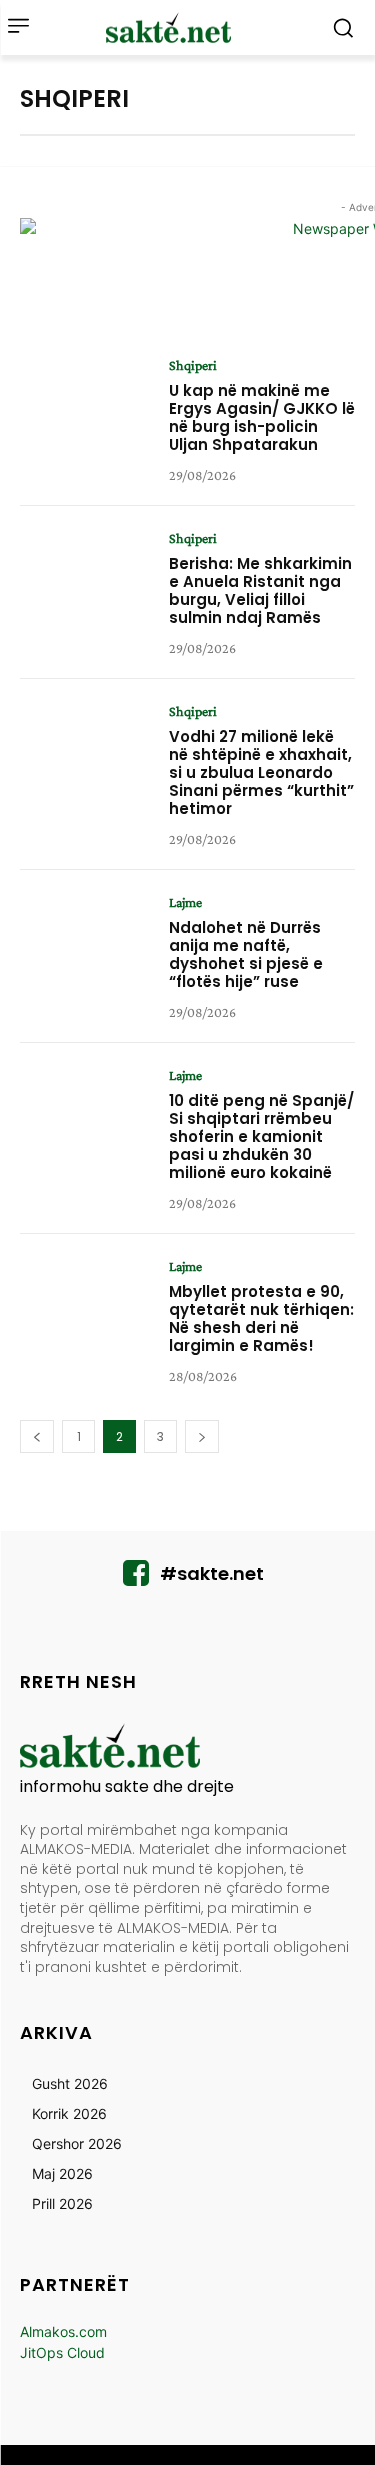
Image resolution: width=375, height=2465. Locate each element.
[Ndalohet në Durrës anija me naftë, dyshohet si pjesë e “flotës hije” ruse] (87, 952)
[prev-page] (37, 1436)
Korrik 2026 (69, 2113)
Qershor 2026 (77, 2143)
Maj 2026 (62, 2173)
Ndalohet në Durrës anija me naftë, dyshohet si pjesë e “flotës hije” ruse (246, 954)
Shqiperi (193, 365)
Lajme (185, 902)
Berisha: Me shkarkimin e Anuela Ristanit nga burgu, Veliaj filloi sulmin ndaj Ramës (260, 590)
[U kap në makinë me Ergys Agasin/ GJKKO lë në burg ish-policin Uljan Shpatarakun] (87, 415)
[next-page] (202, 1436)
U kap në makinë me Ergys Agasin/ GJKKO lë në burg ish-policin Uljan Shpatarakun (262, 417)
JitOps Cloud (62, 2352)
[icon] (136, 1578)
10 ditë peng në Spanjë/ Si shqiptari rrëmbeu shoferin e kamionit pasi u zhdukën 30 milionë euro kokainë (261, 1136)
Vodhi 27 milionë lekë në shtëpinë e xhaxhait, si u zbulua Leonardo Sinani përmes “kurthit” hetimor (261, 772)
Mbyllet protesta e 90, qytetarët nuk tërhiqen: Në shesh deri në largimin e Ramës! (261, 1318)
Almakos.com (63, 2331)
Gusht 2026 (70, 2083)
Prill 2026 (62, 2203)
